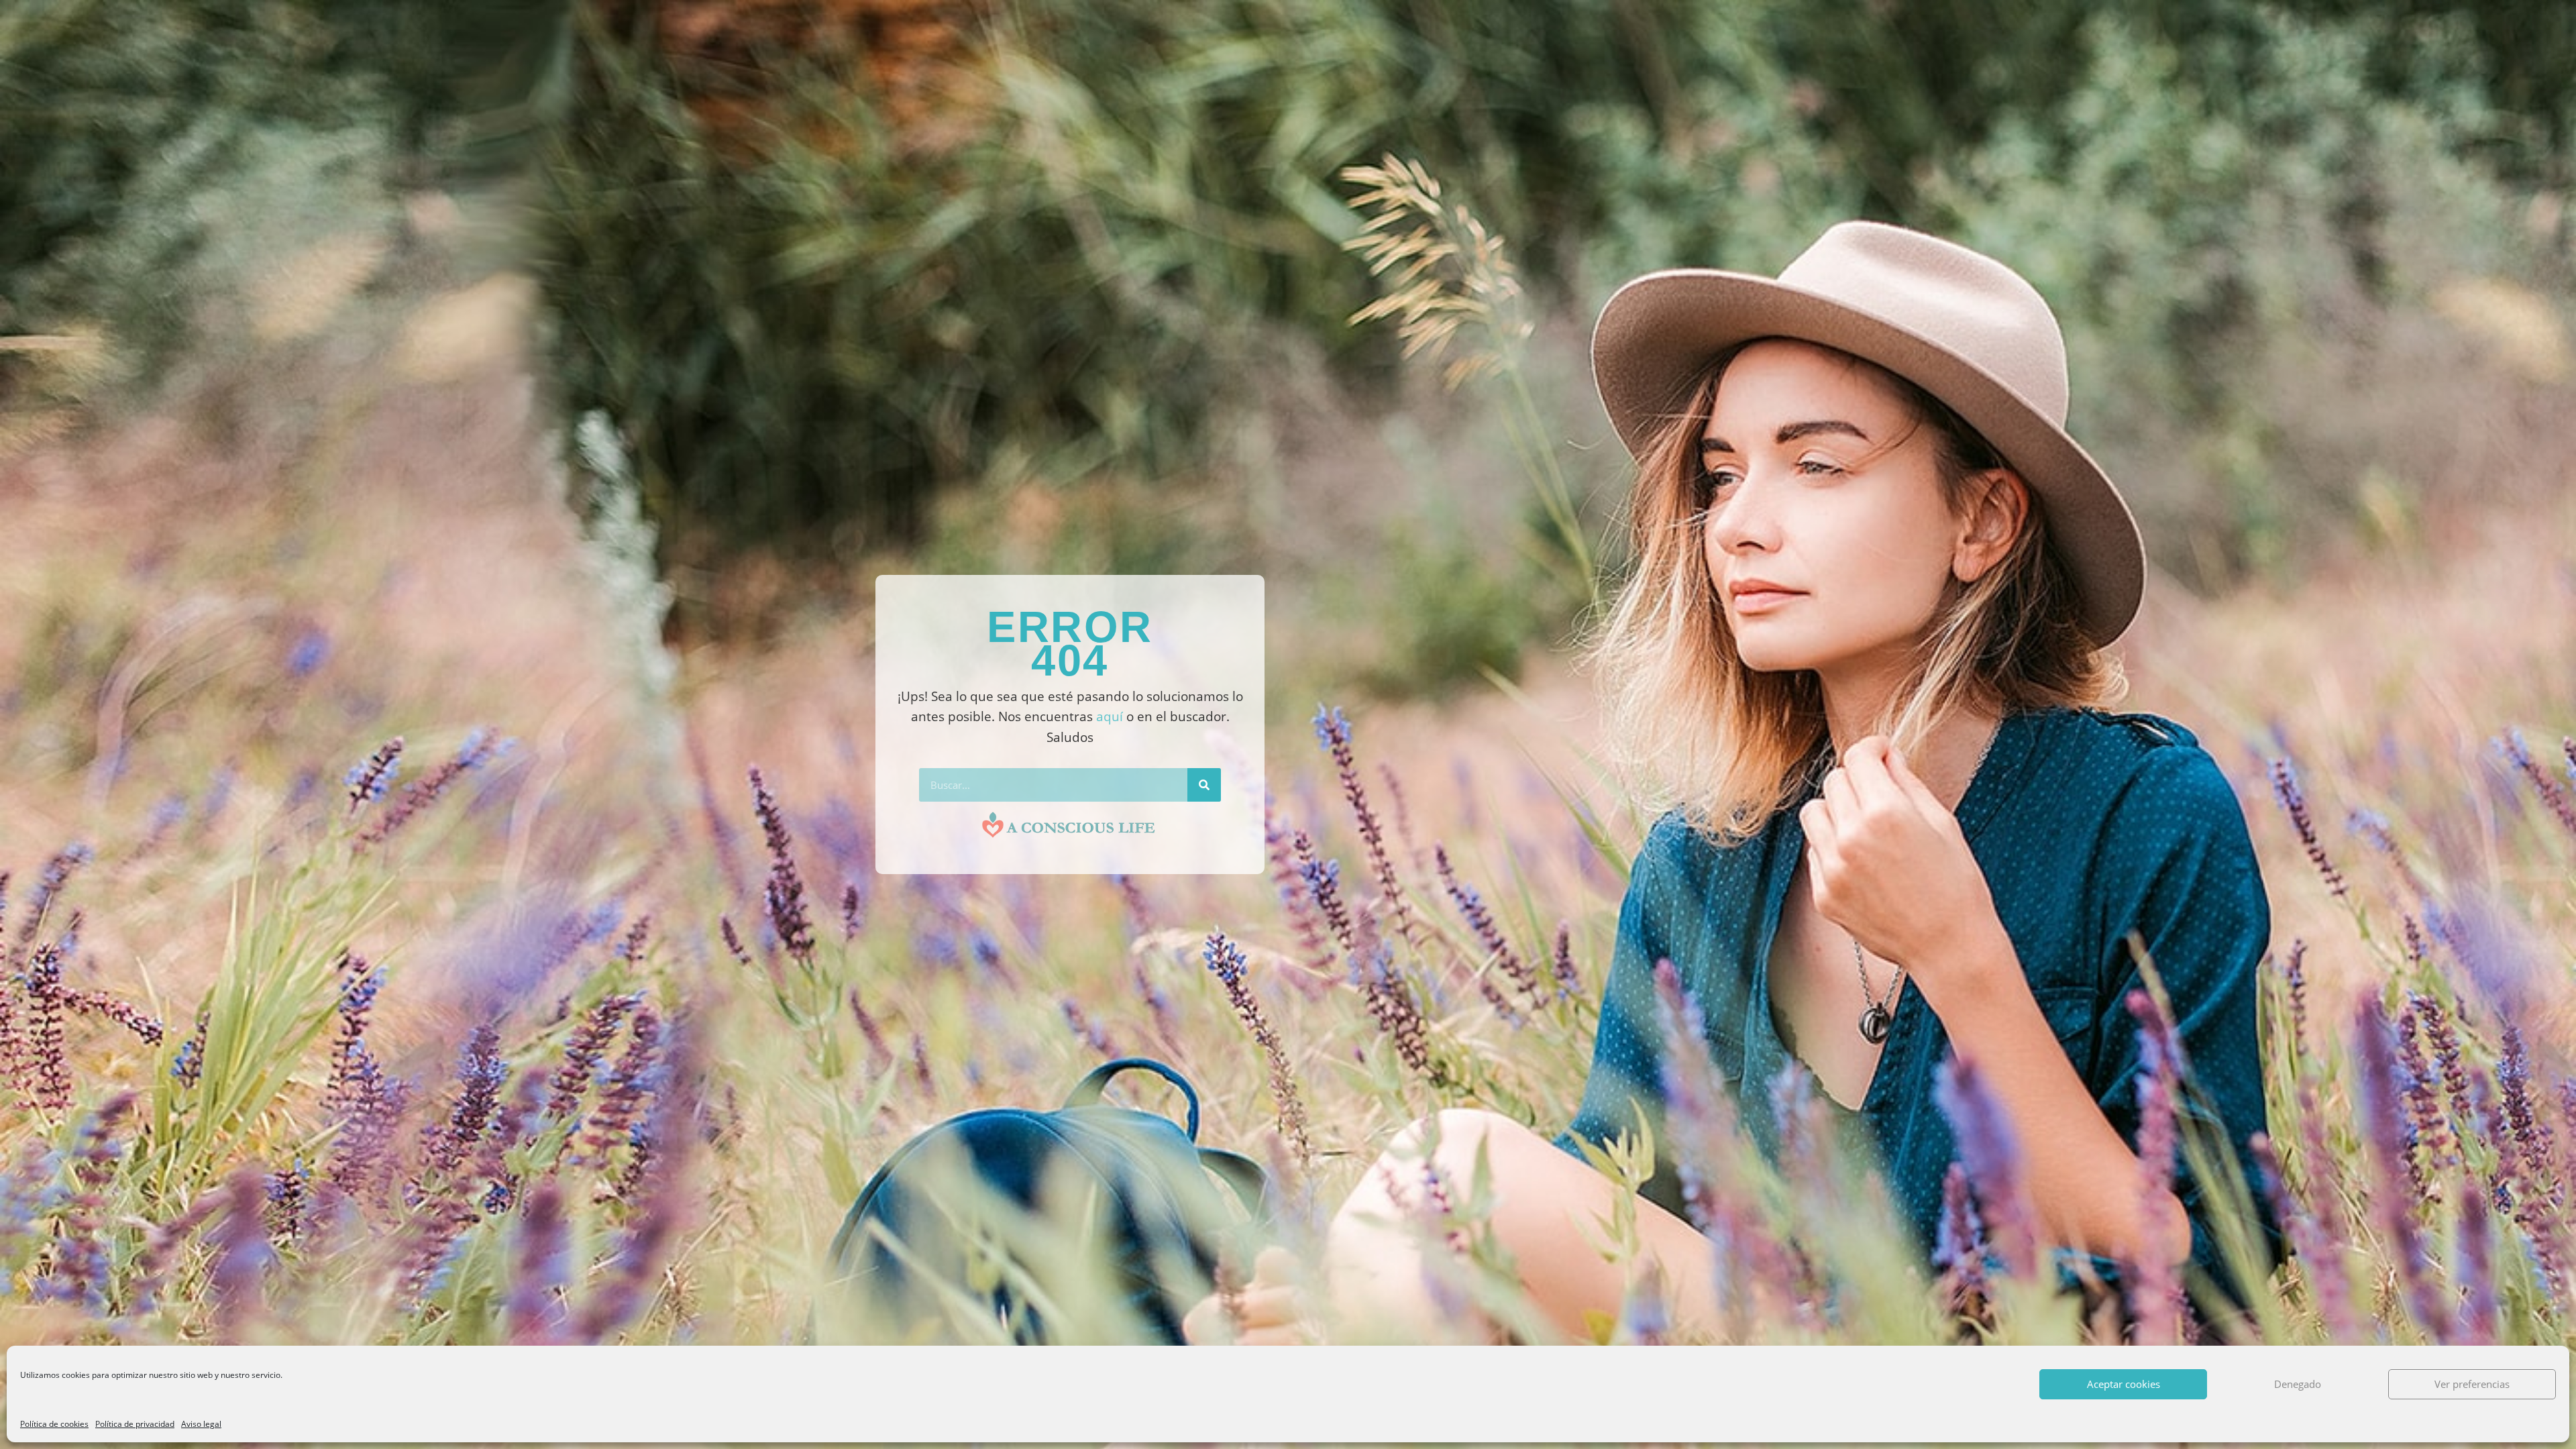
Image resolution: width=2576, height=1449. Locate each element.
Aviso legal (201, 1424)
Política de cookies (54, 1424)
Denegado (2298, 1384)
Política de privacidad (135, 1424)
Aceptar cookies (2124, 1384)
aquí (1110, 716)
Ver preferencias (2472, 1384)
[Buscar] (1204, 785)
